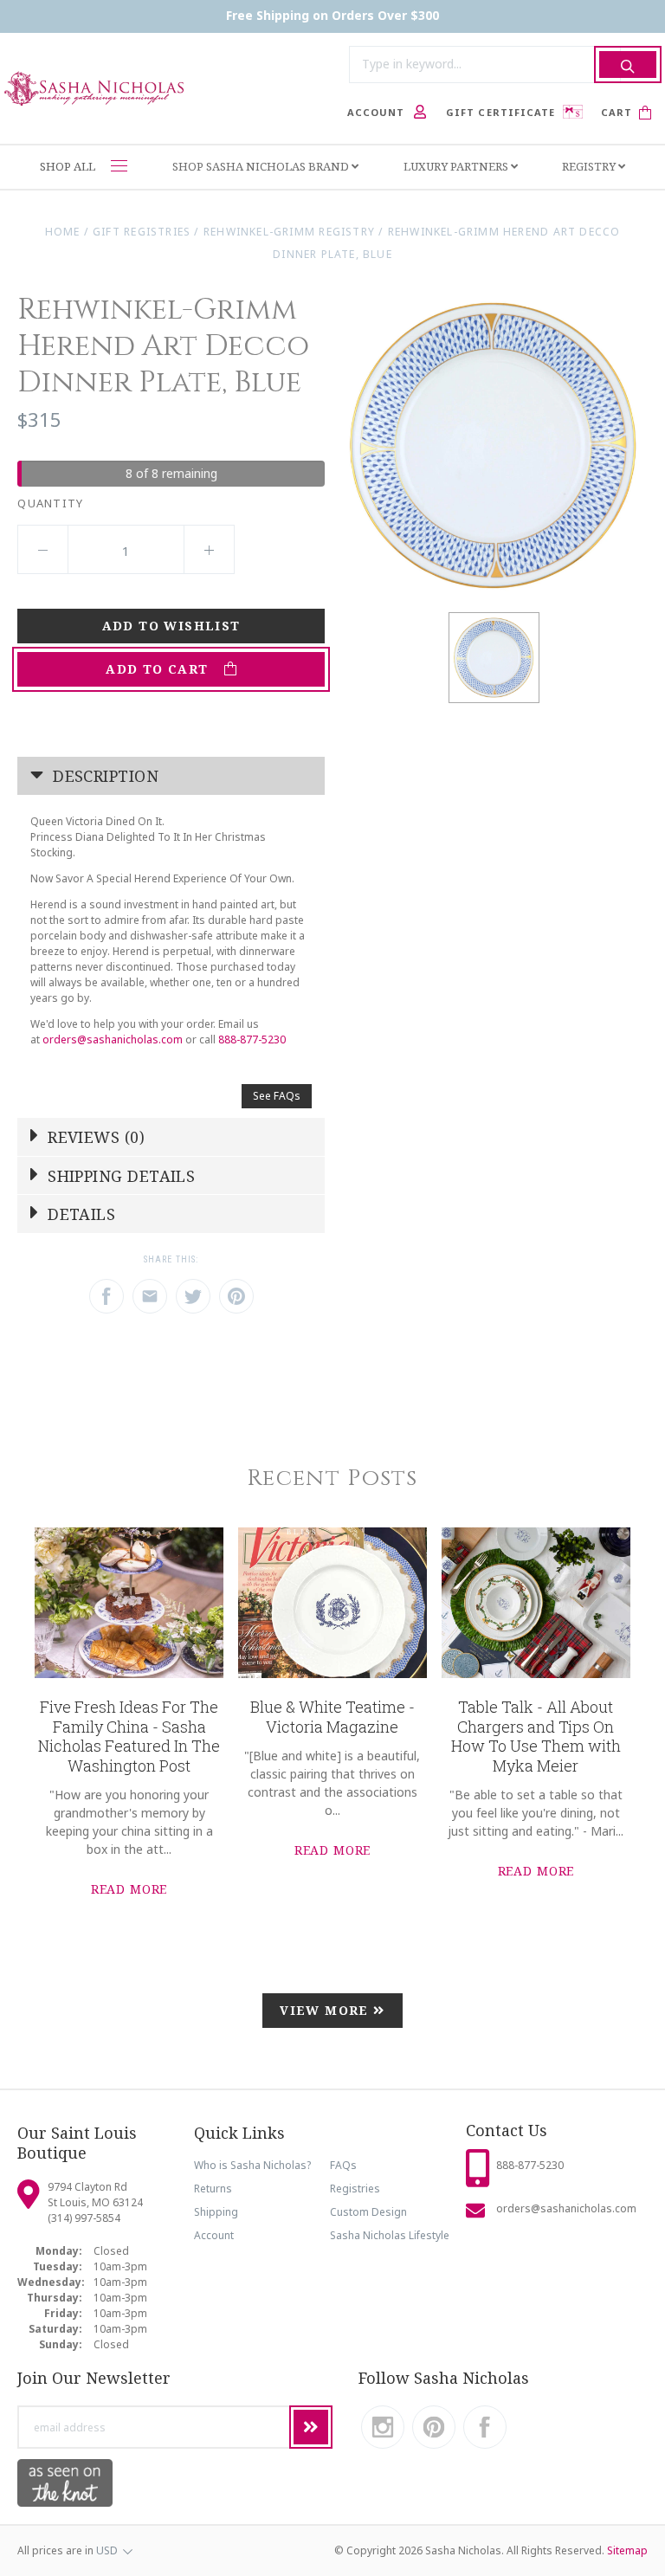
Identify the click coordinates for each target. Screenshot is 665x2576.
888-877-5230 (252, 1039)
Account (214, 2235)
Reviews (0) (94, 1137)
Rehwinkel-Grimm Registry (289, 232)
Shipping (216, 2212)
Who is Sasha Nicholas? (252, 2165)
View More (326, 2010)
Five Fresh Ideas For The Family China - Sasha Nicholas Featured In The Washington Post (129, 1736)
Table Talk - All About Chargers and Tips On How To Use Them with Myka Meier (536, 1736)
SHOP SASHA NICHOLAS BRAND (262, 166)
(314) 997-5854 (84, 2218)
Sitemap (627, 2550)
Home (63, 232)
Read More (129, 1889)
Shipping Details (119, 1176)
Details (80, 1214)
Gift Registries (142, 232)
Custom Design (368, 2212)
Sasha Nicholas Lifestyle (390, 2235)
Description (103, 776)
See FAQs (277, 1096)
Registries (355, 2189)
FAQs (343, 2165)
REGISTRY (590, 166)
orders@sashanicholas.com (113, 1039)
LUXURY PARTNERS (457, 166)
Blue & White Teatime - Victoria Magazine (332, 1717)
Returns (213, 2189)
